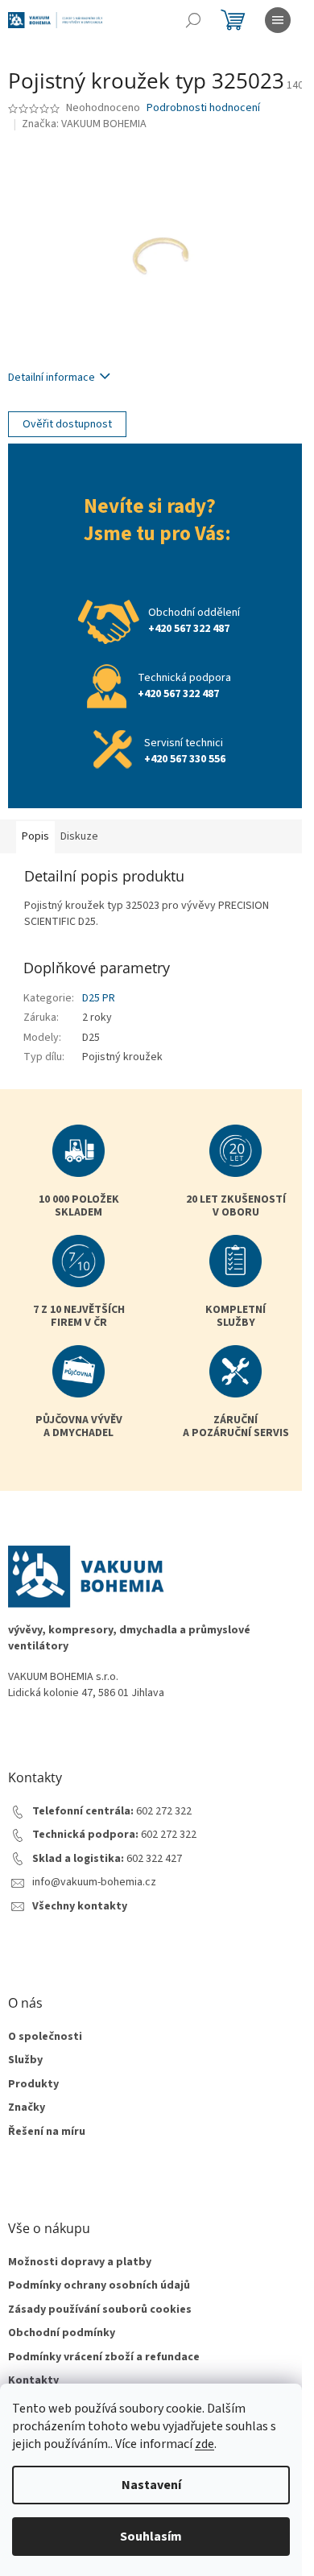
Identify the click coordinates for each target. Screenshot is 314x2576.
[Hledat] (193, 20)
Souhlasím (151, 2537)
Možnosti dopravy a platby (80, 2262)
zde (205, 2444)
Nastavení (151, 2485)
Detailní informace (52, 378)
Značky (27, 2108)
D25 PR (99, 998)
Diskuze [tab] (79, 836)
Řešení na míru (47, 2132)
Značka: (84, 124)
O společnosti (45, 2037)
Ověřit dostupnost (67, 424)
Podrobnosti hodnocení (203, 108)
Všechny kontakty (80, 1907)
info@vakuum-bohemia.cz (94, 1882)
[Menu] (278, 20)
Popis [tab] (35, 836)
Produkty (33, 2085)
